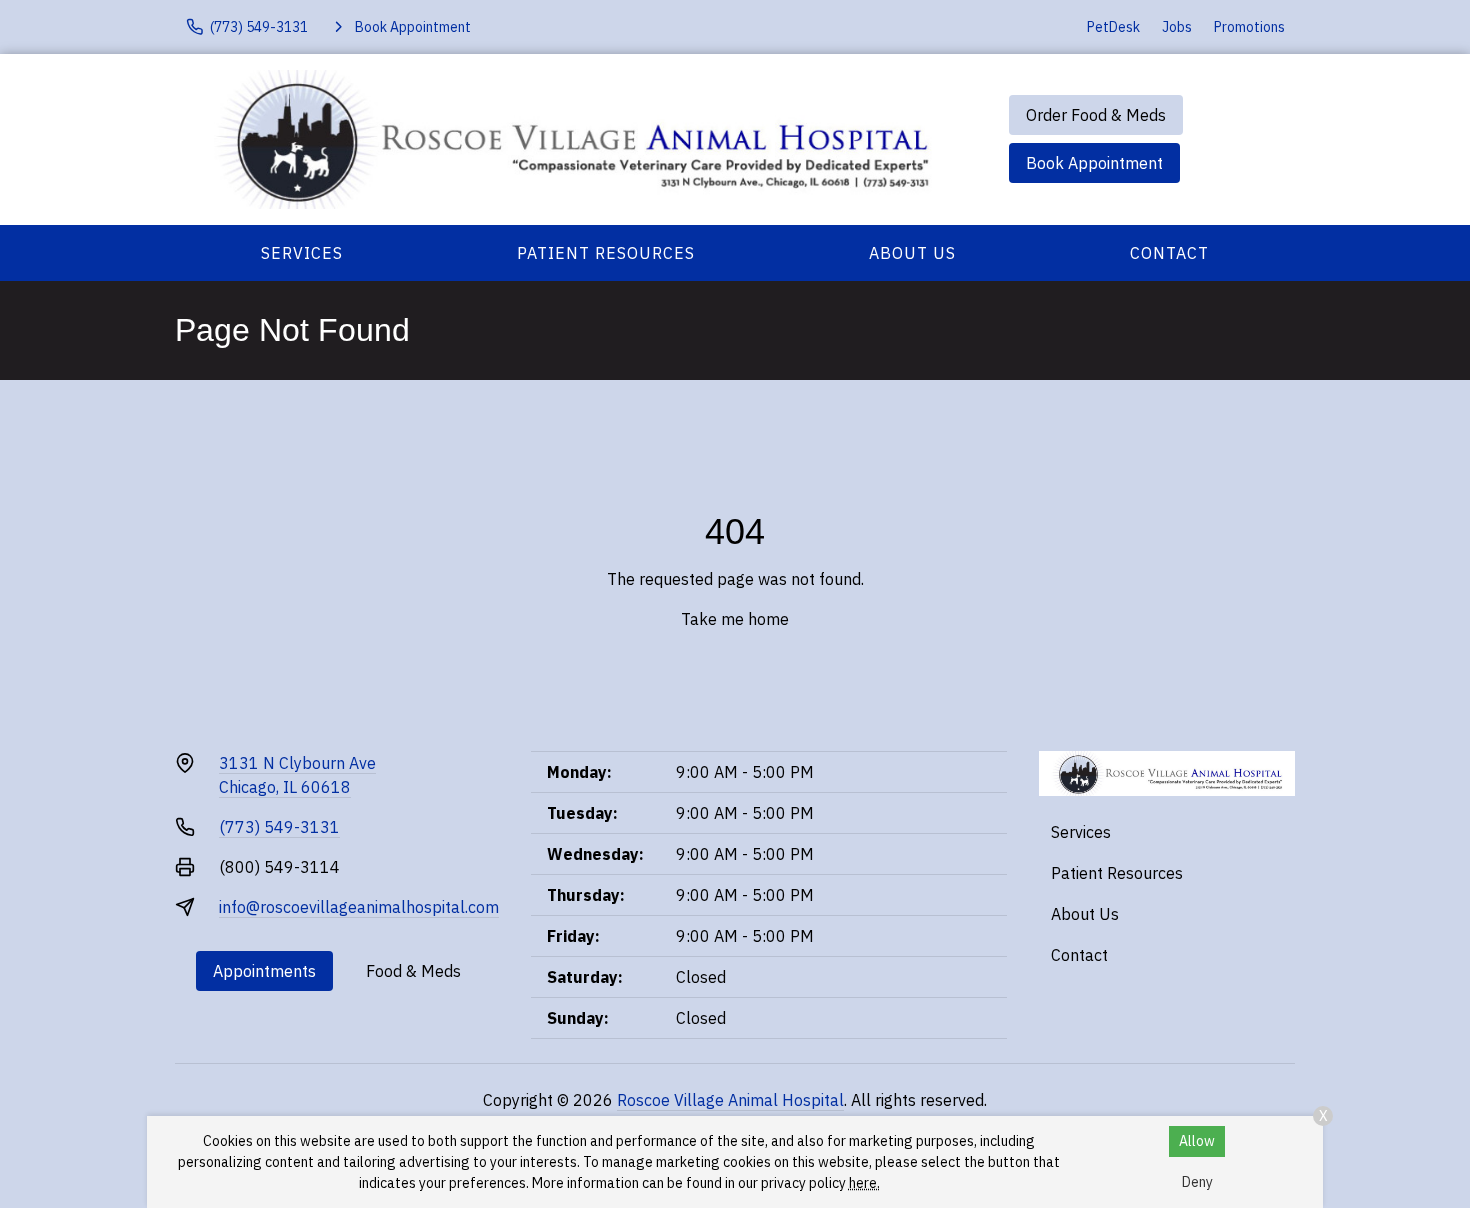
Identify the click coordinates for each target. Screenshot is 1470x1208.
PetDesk (1113, 27)
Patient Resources (606, 253)
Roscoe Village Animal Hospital (730, 1100)
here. (864, 1183)
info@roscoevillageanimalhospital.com (359, 907)
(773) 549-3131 (279, 827)
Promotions (1249, 27)
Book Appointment (1094, 163)
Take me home (735, 619)
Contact (1169, 253)
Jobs (1177, 27)
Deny (1197, 1182)
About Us (912, 253)
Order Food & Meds (1096, 115)
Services (302, 253)
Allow (1197, 1141)
